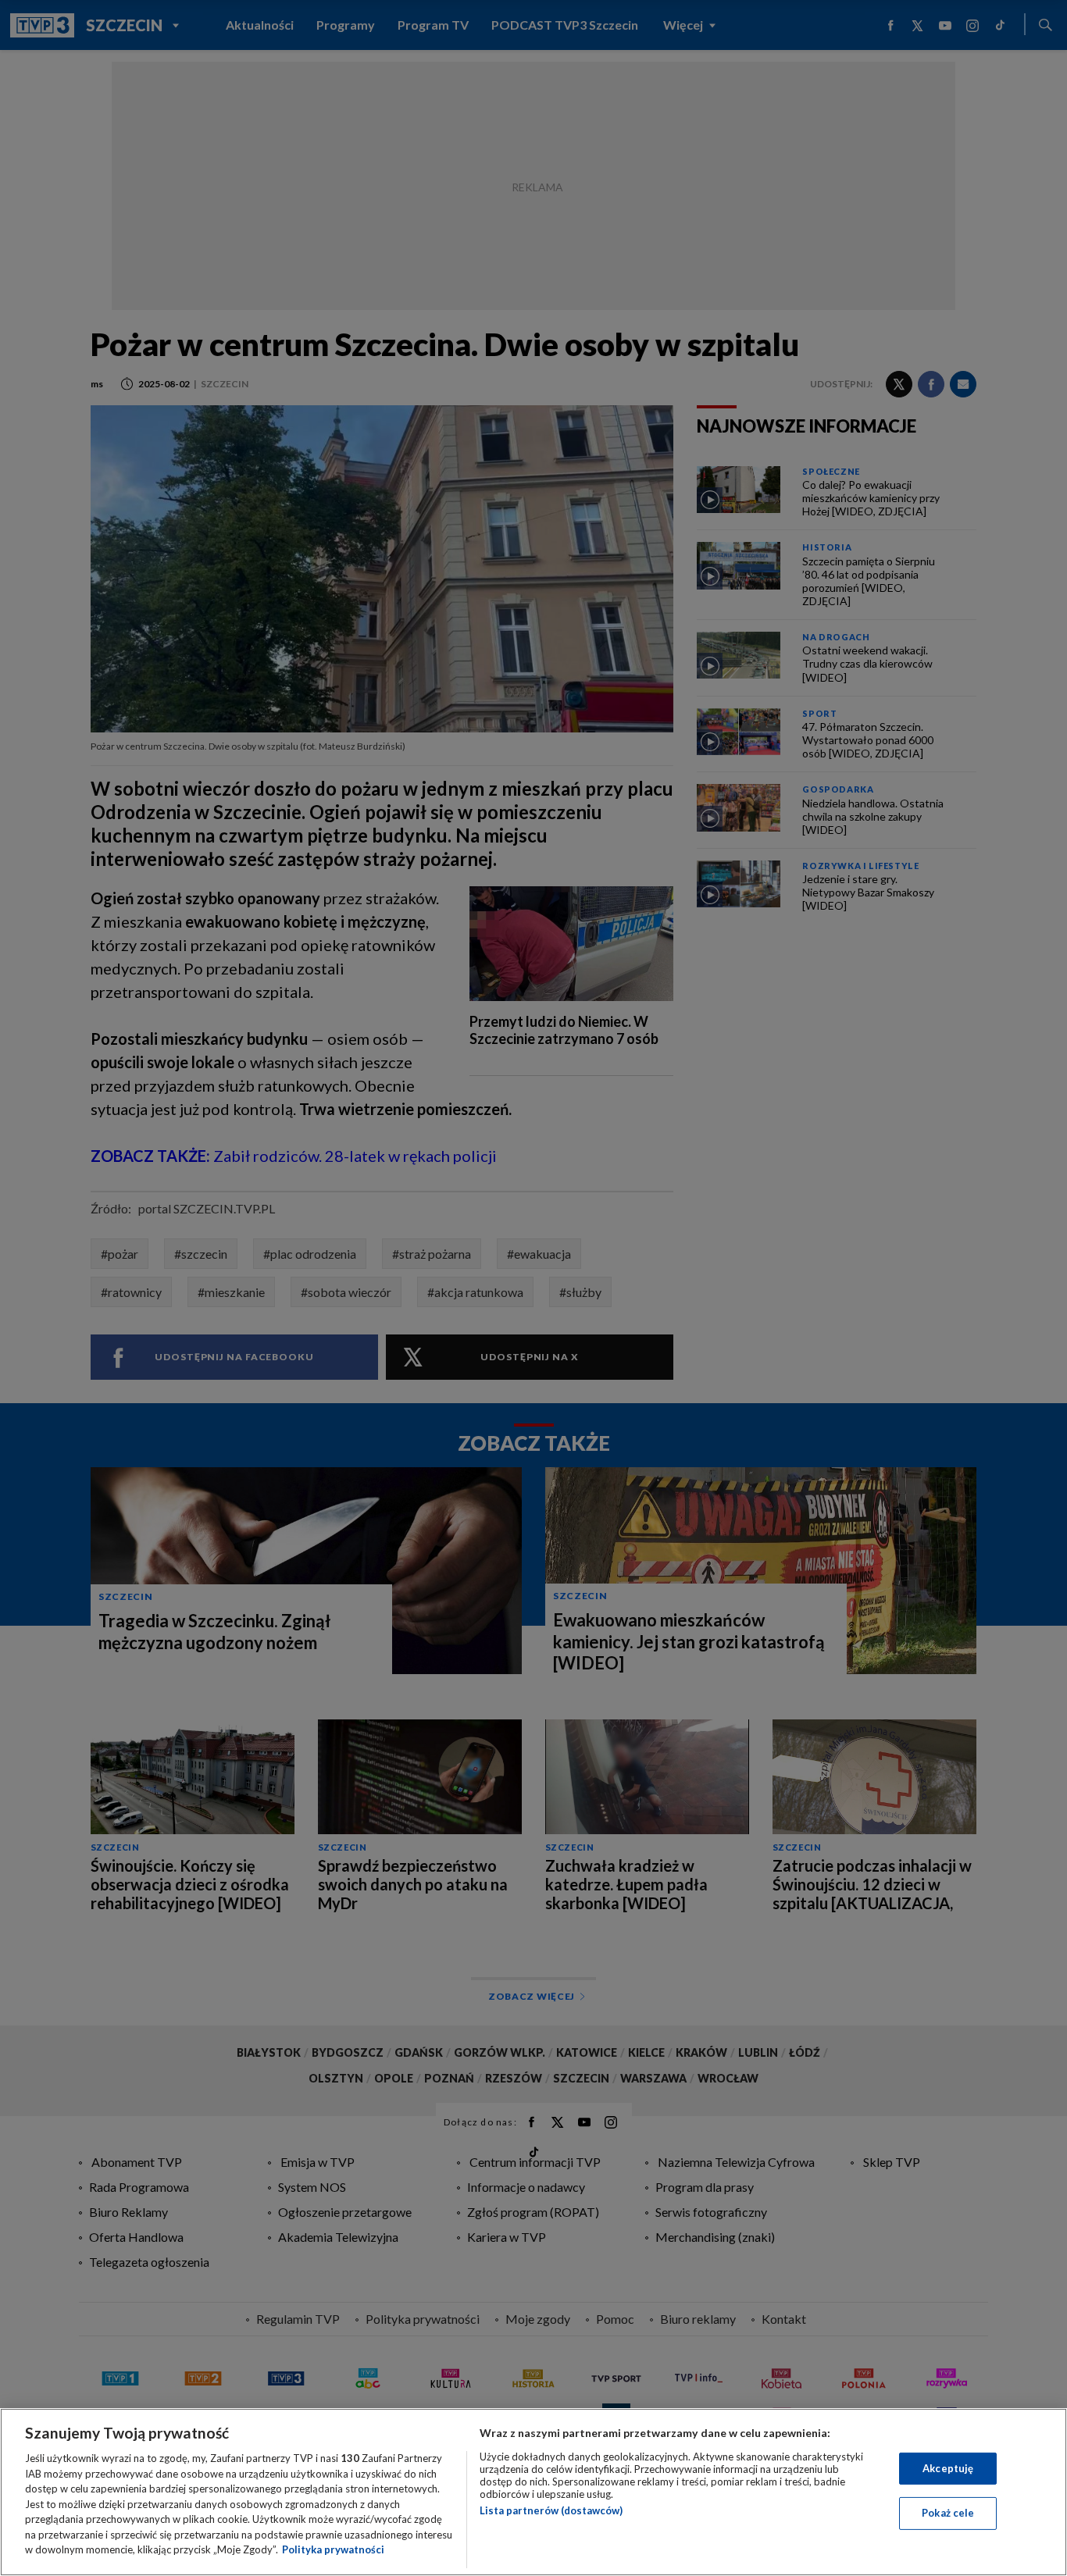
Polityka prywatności (333, 2549)
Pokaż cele (948, 2513)
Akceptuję (948, 2468)
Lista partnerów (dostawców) (551, 2510)
